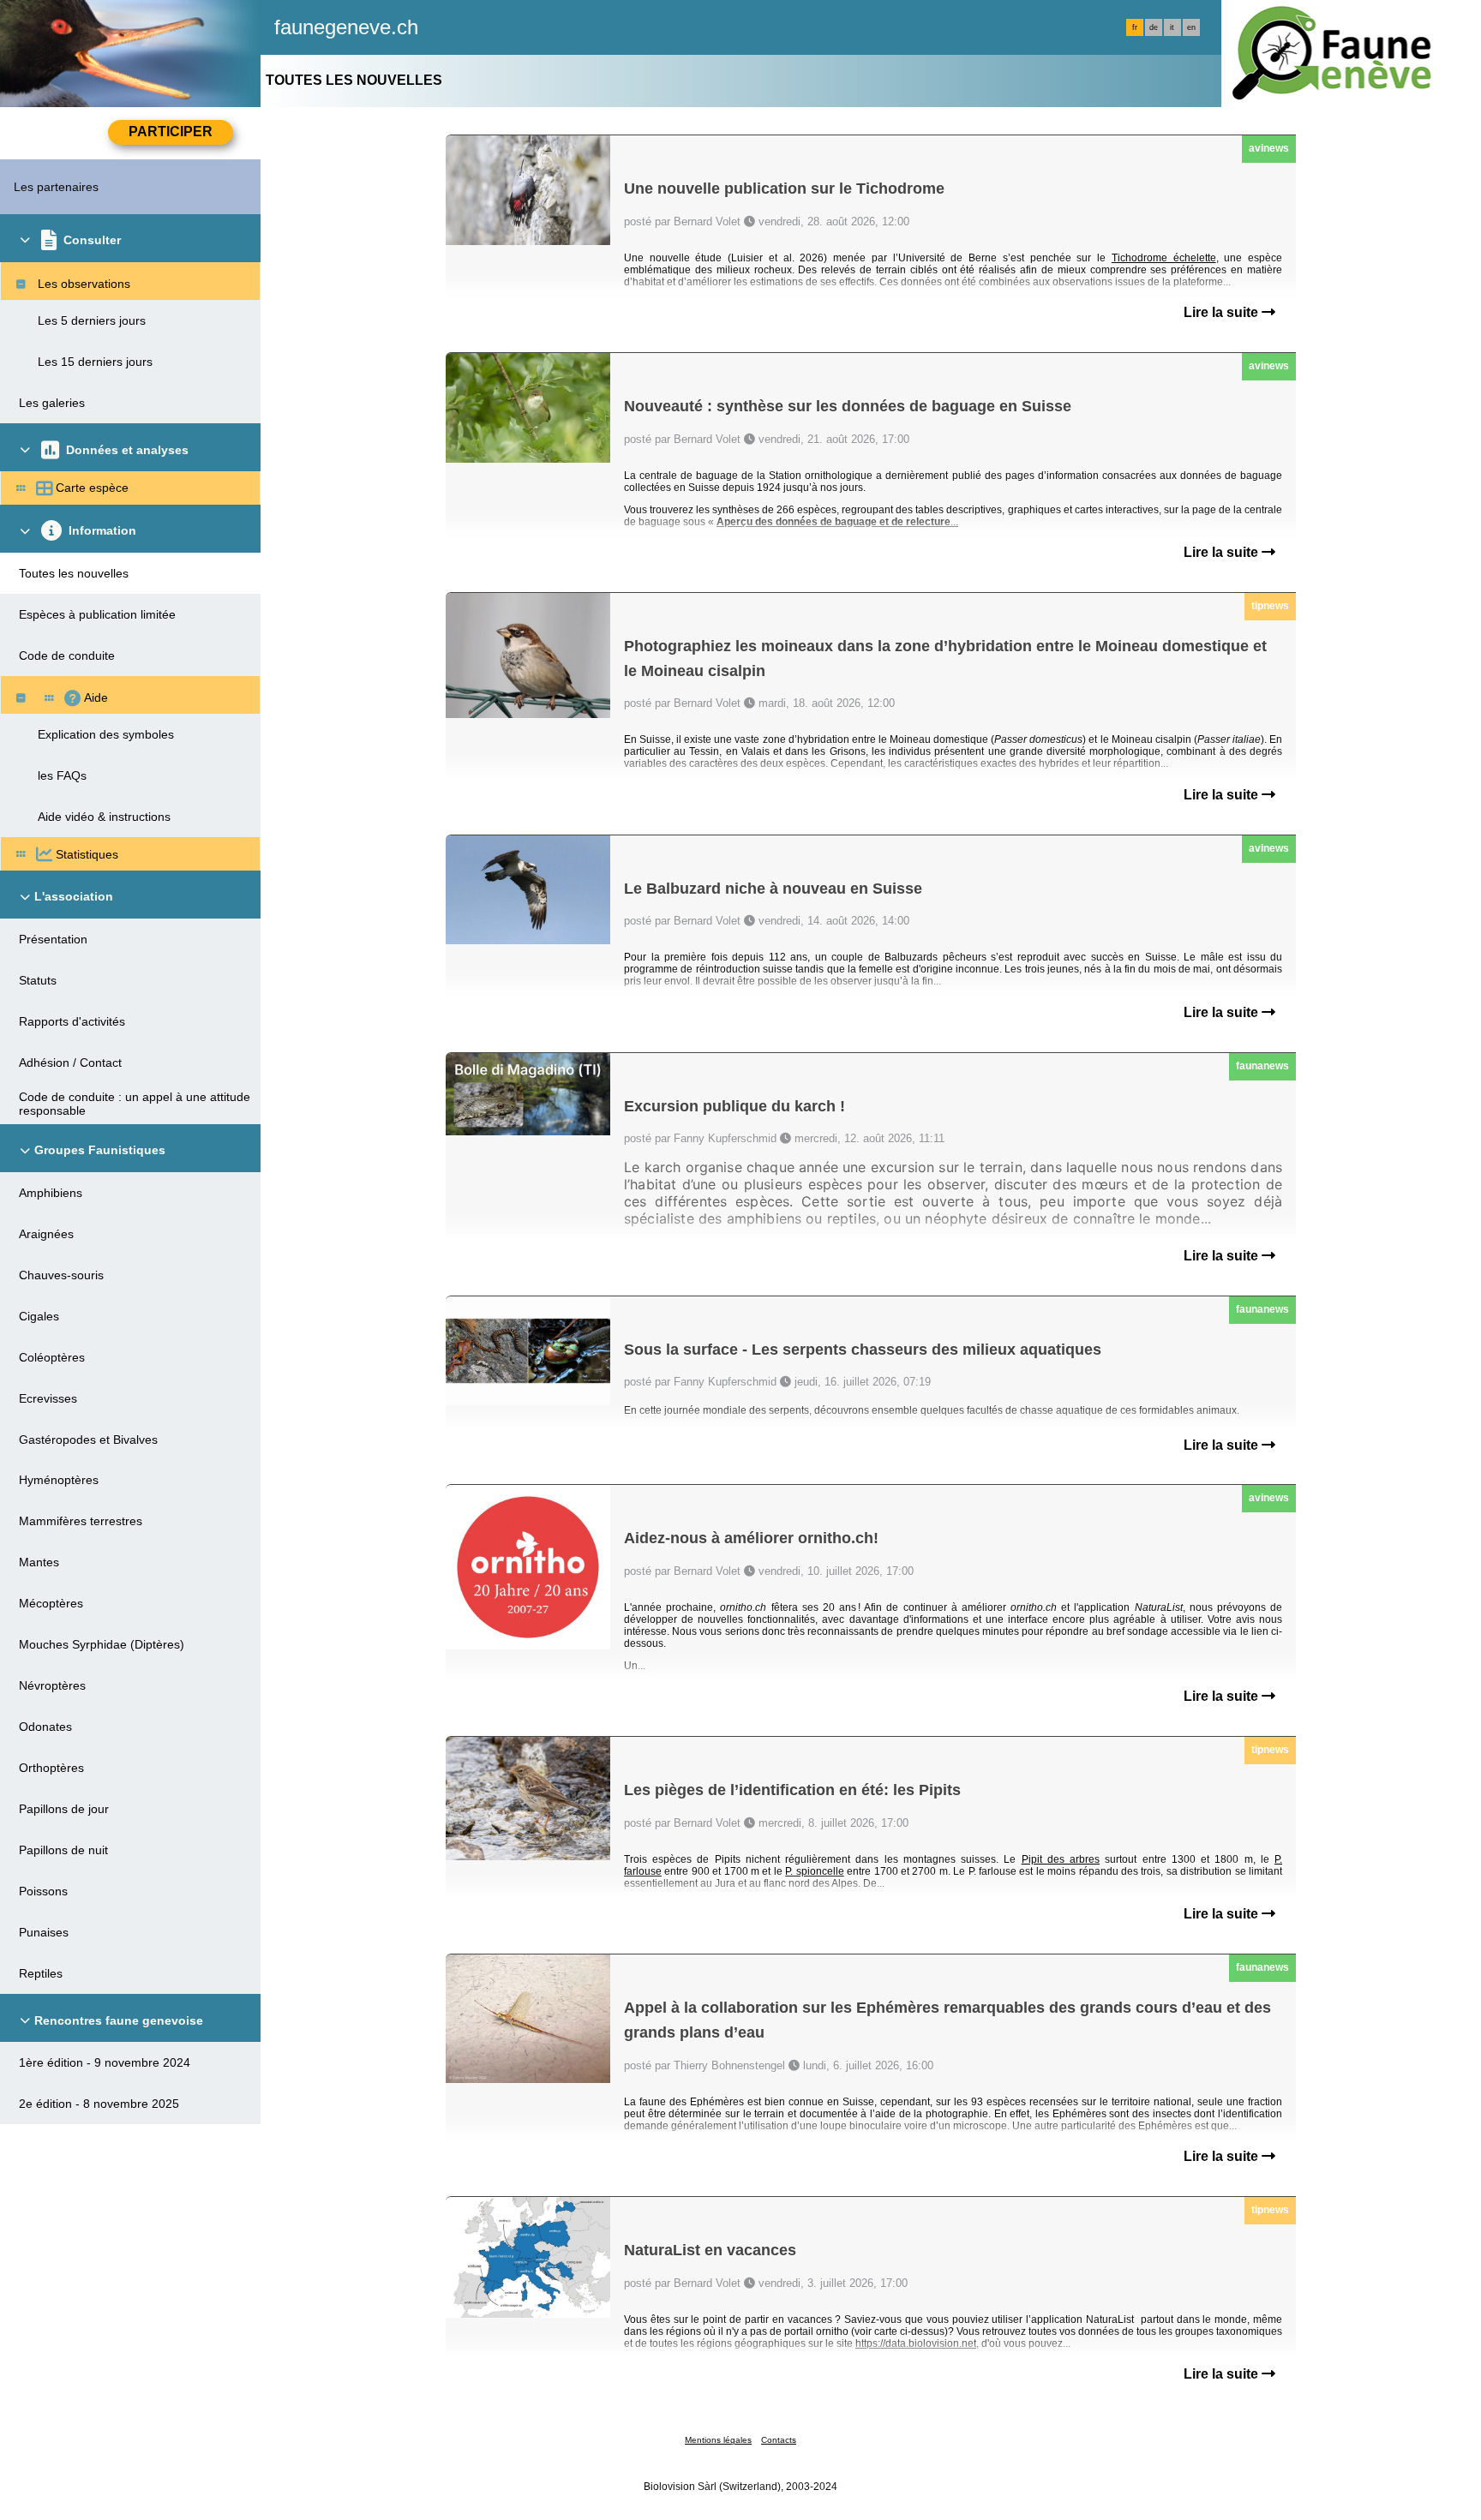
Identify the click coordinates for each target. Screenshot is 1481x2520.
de (1154, 27)
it (1172, 27)
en (1191, 27)
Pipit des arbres (1061, 1859)
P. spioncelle (814, 1871)
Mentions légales (718, 2440)
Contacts (779, 2440)
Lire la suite (1223, 312)
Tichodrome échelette (1164, 258)
